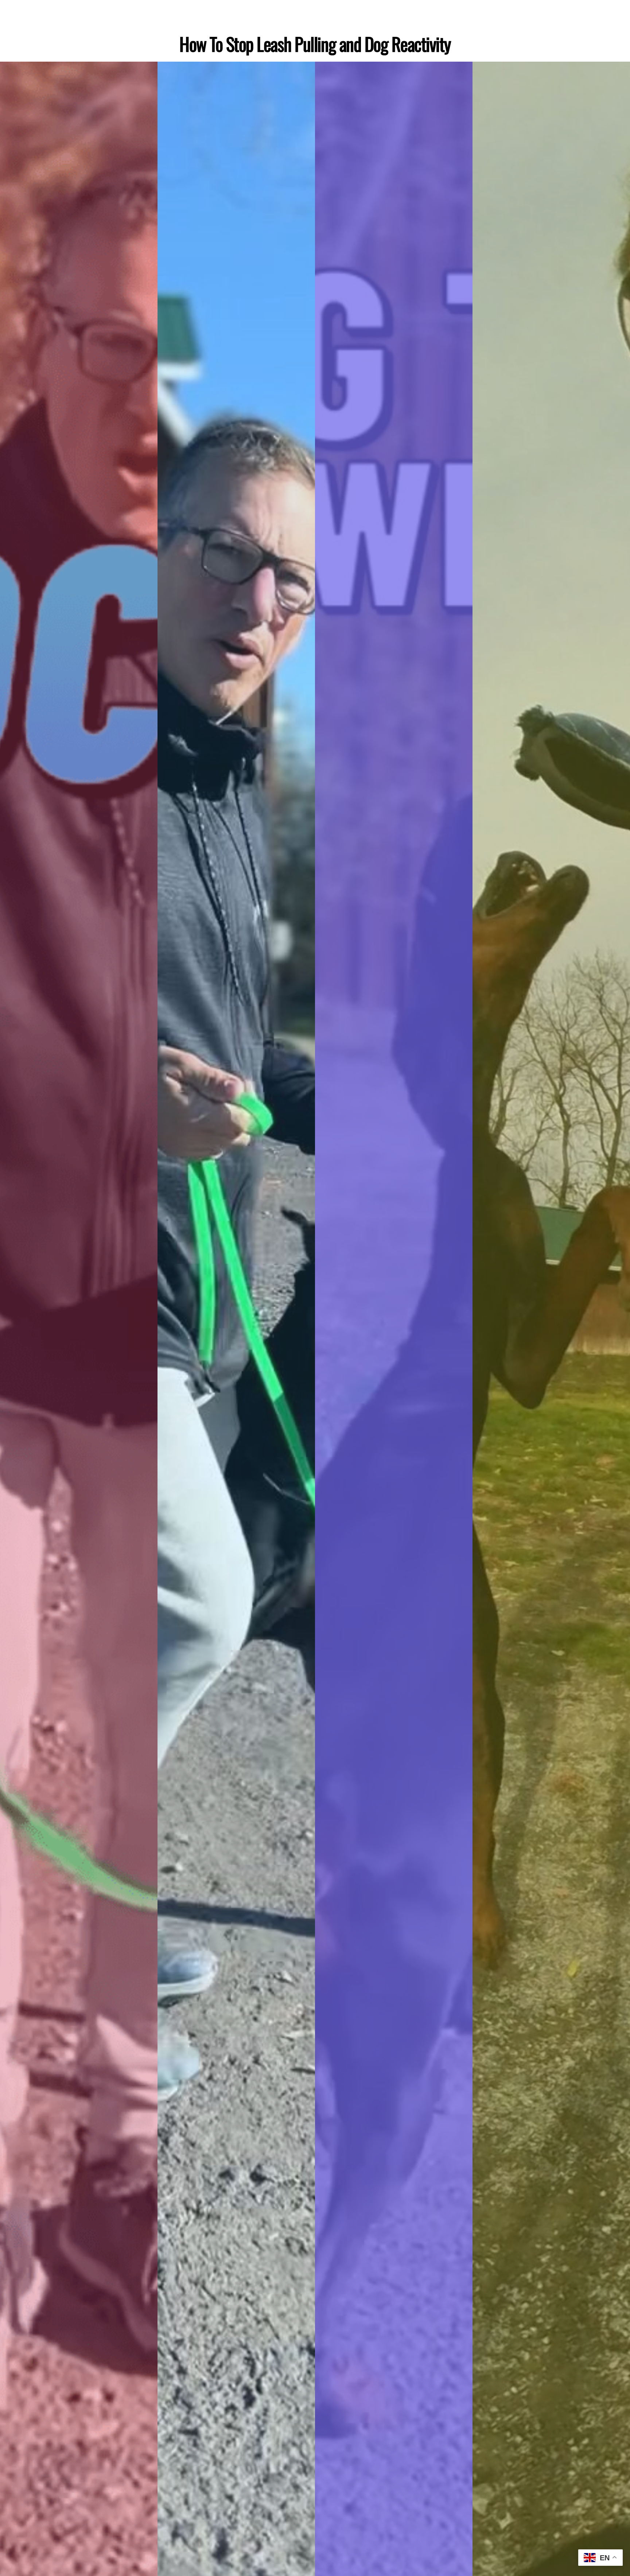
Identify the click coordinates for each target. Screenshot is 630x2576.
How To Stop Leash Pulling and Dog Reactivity (315, 44)
